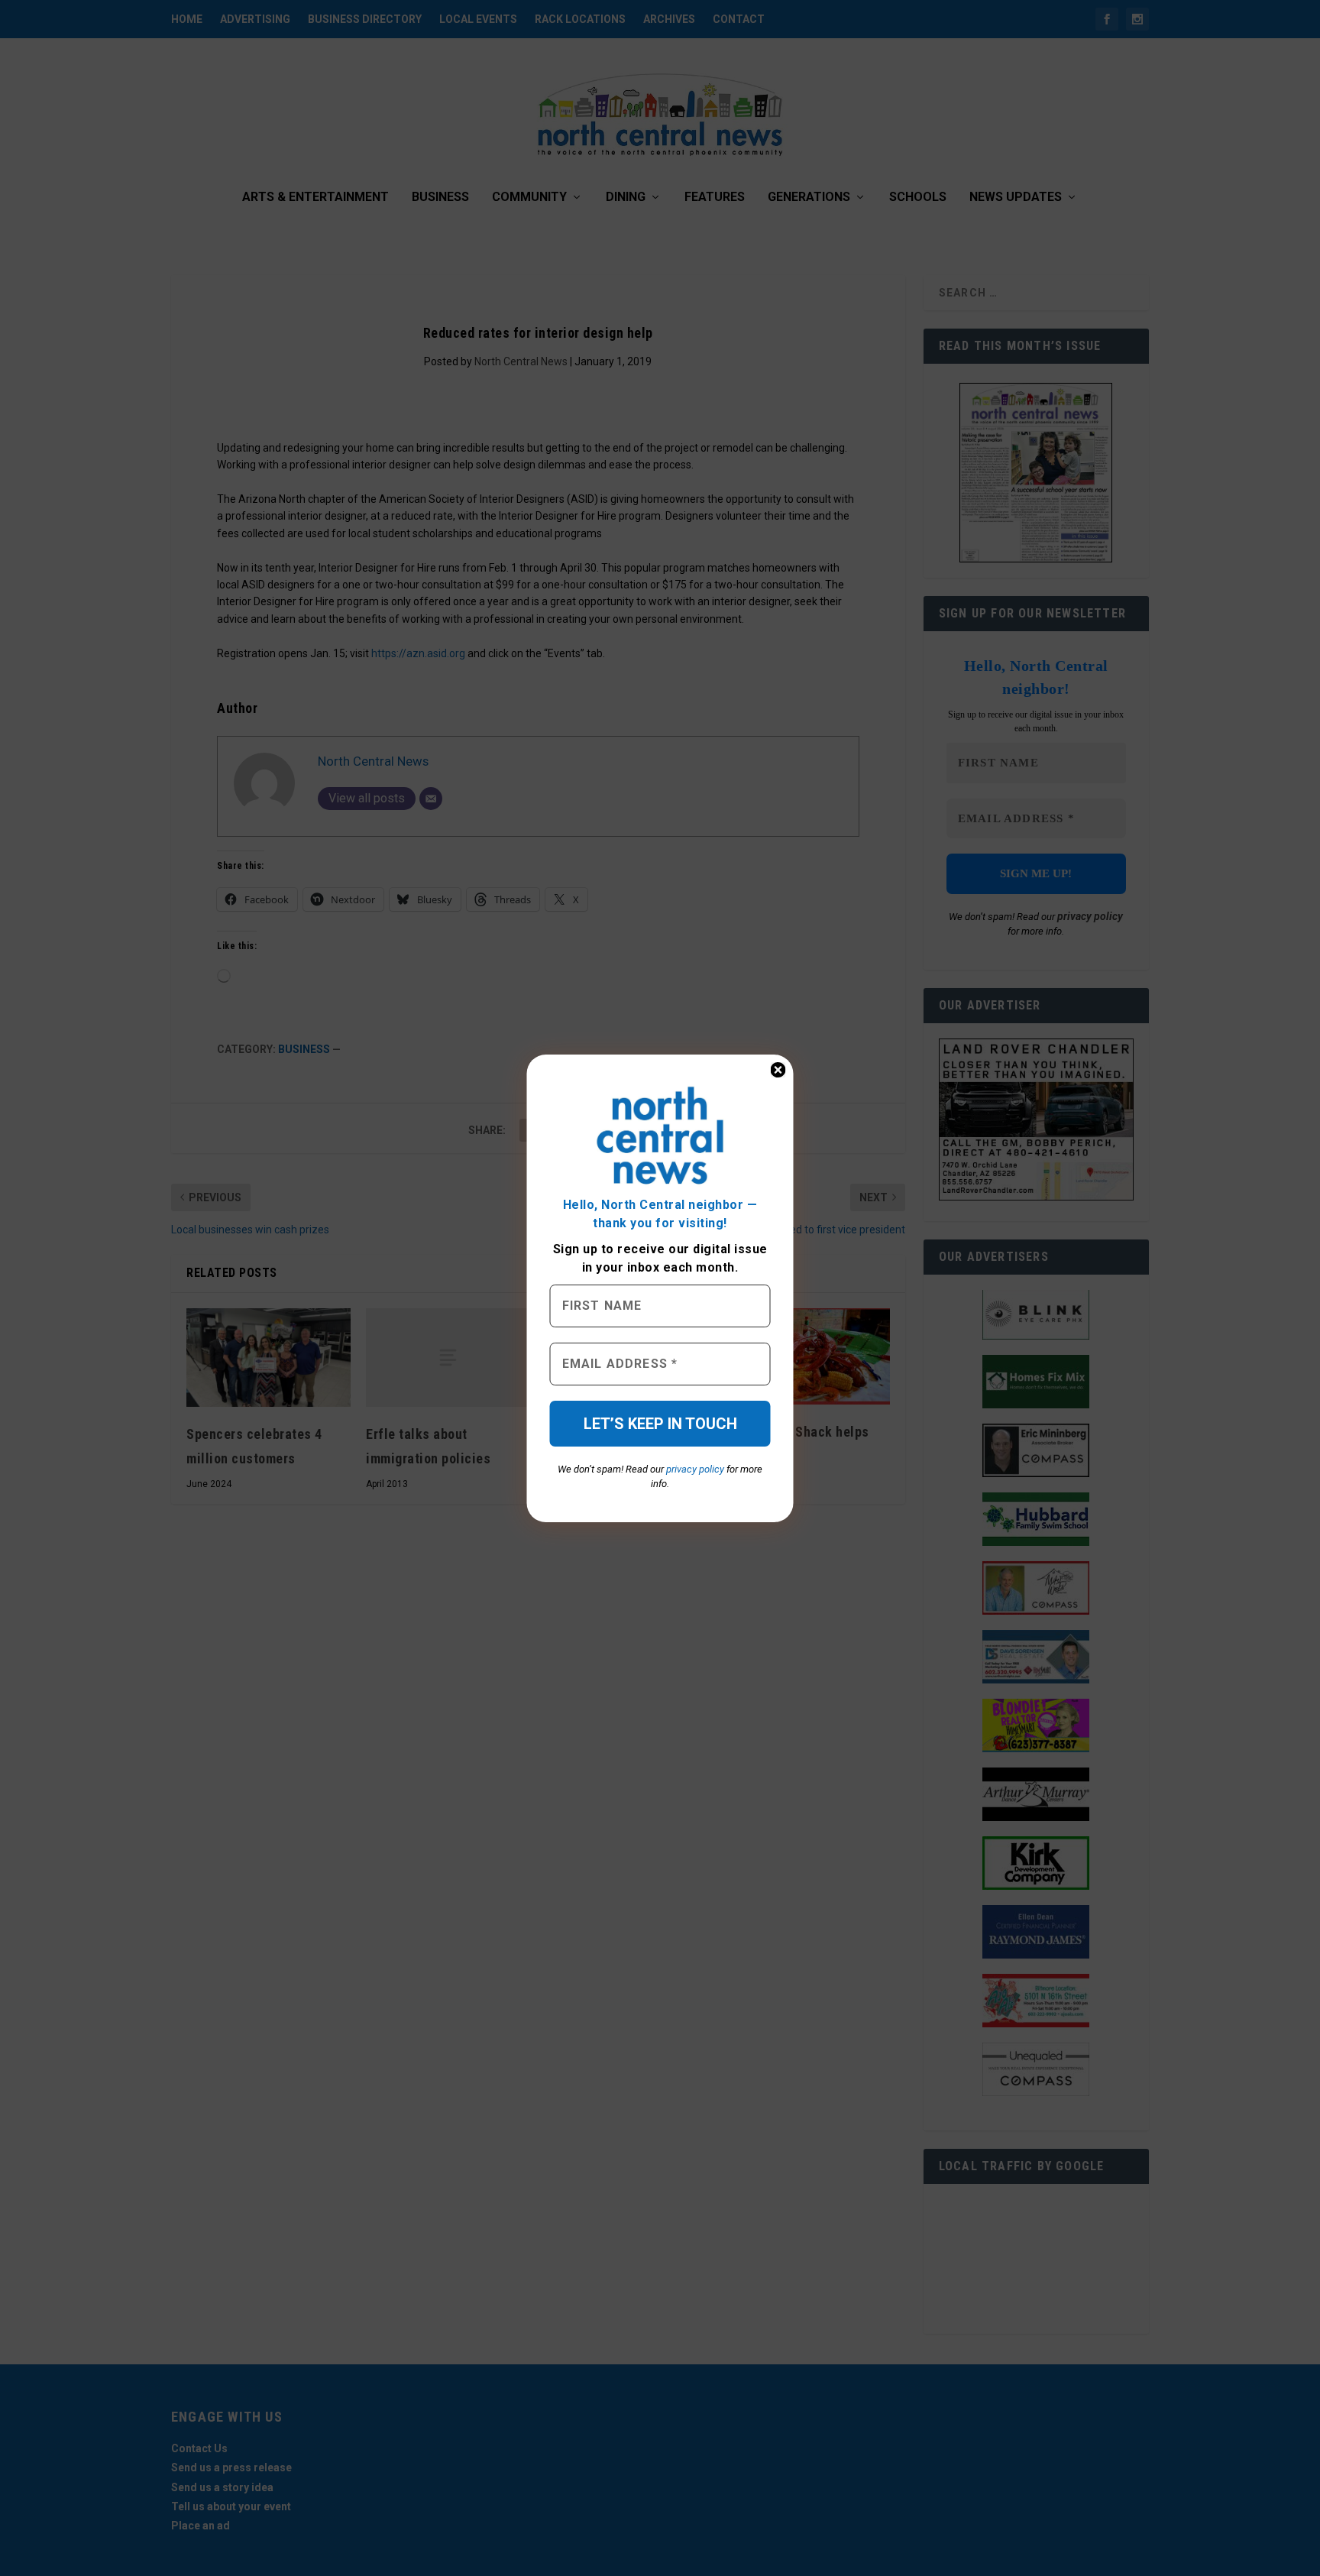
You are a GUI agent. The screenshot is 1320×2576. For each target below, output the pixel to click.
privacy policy (695, 1469)
